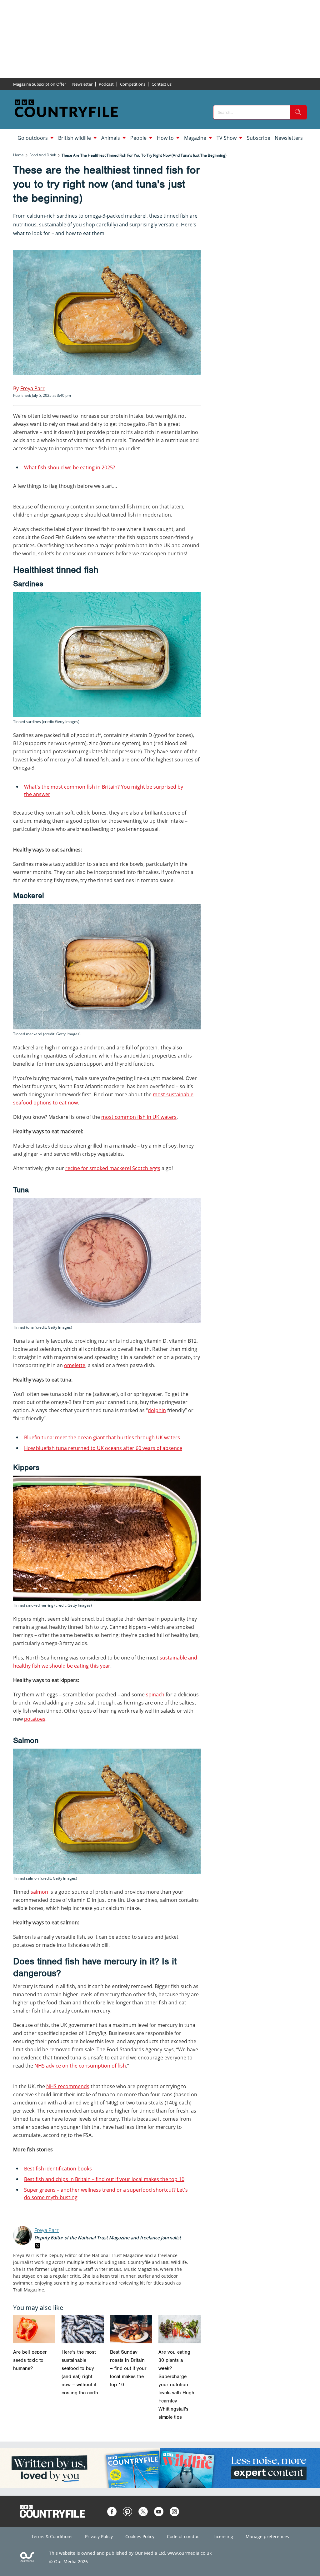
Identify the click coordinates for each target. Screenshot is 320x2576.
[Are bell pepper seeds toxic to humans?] (34, 2329)
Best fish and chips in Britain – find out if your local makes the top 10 (104, 2179)
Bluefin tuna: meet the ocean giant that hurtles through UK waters (102, 1437)
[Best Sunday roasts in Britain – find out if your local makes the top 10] (131, 2329)
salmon (39, 1892)
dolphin (157, 1410)
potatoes (35, 1719)
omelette (75, 1365)
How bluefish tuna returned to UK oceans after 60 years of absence (103, 1448)
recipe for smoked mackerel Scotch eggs (113, 1168)
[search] (298, 112)
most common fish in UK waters (139, 1117)
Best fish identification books (58, 2169)
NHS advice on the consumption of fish (80, 2066)
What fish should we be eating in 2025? (70, 467)
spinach (155, 1695)
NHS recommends (68, 2086)
